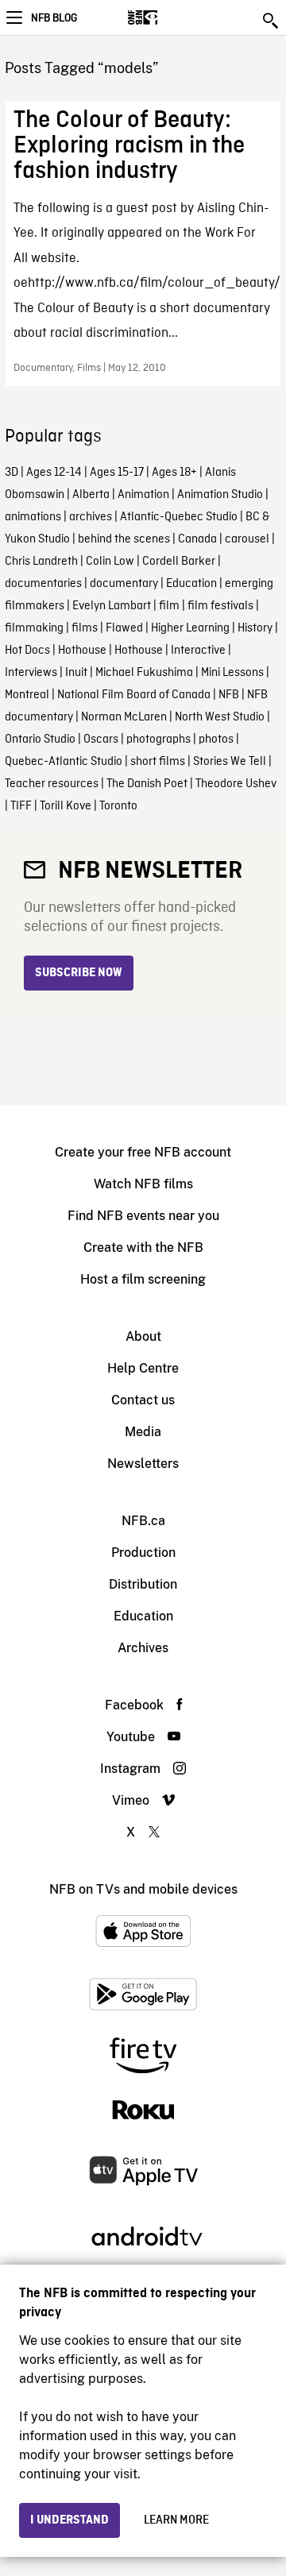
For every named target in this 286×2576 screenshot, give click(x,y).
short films (158, 762)
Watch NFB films (143, 1184)
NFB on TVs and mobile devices (143, 1889)
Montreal (27, 695)
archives (91, 517)
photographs (158, 740)
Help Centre (143, 1368)
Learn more (176, 2520)
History (255, 628)
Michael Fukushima (144, 673)
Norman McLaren (124, 717)
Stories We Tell (230, 762)
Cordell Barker (179, 562)
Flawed (124, 628)
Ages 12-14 (54, 473)
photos (216, 740)
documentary (124, 584)
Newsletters (143, 1464)
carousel (247, 539)
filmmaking (34, 628)
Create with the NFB (143, 1247)
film (169, 606)
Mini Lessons (232, 673)
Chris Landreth (41, 562)
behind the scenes (124, 539)
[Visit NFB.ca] (170, 17)
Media (143, 1432)
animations (33, 517)
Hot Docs (27, 651)
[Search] (272, 21)
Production (143, 1553)
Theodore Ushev (236, 784)
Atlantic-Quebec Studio (179, 517)
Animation (143, 495)
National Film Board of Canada (134, 695)
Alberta (91, 495)
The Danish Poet (147, 784)
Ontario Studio (40, 740)
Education (191, 584)
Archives (143, 1648)
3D (12, 473)
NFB (229, 695)
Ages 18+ (174, 473)
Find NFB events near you (143, 1216)
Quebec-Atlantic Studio (64, 762)
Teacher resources (52, 784)
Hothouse (82, 651)
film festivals (220, 606)
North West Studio (220, 717)
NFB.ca (143, 1521)
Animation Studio (220, 495)
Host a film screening (143, 1279)
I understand (70, 2520)
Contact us (143, 1400)
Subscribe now (79, 973)
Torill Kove (66, 806)
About (143, 1336)
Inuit (76, 673)
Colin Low (110, 562)
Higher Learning (190, 628)
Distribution (143, 1584)
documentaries (43, 584)
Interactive (198, 651)
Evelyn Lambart (112, 606)
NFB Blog (54, 18)
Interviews (31, 673)
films (85, 628)
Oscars (101, 740)
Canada (197, 539)
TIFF (21, 806)
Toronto (118, 806)
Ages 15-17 (117, 473)
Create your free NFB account (143, 1152)
